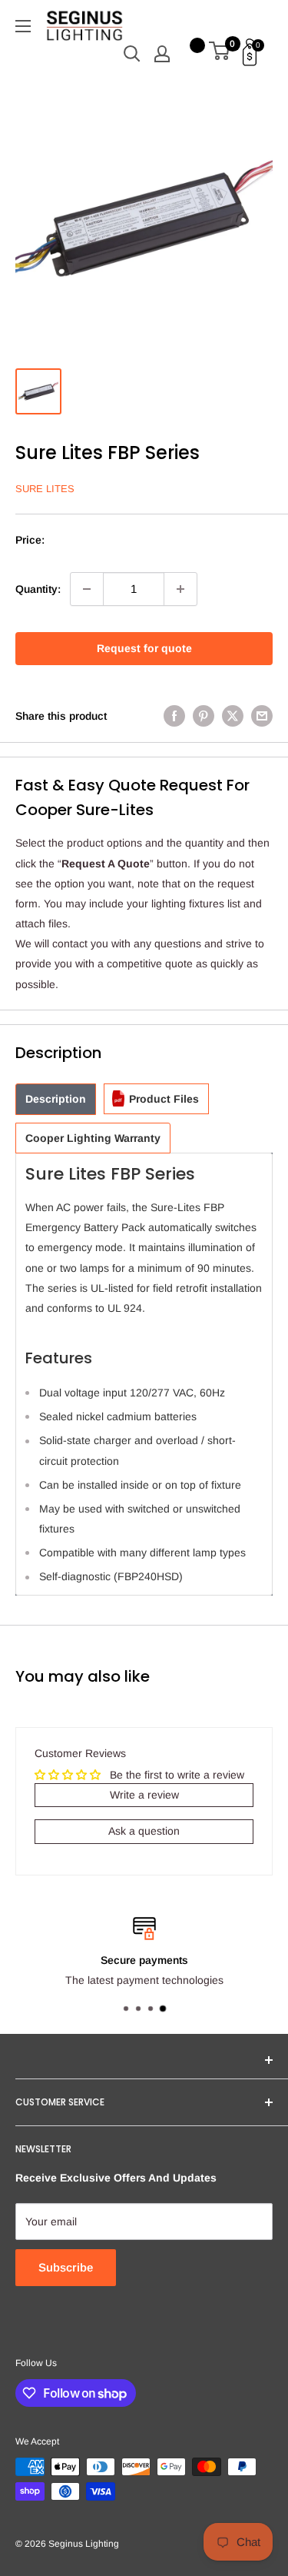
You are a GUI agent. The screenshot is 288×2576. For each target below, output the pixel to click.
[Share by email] (262, 716)
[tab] (56, 1099)
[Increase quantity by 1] (180, 589)
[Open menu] (23, 26)
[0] (220, 54)
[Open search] (132, 54)
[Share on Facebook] (174, 716)
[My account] (162, 54)
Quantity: (38, 589)
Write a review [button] (144, 1795)
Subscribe (66, 2267)
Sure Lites (45, 489)
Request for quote (144, 648)
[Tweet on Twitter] (233, 716)
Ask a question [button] (144, 1831)
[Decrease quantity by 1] (87, 589)
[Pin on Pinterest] (204, 716)
